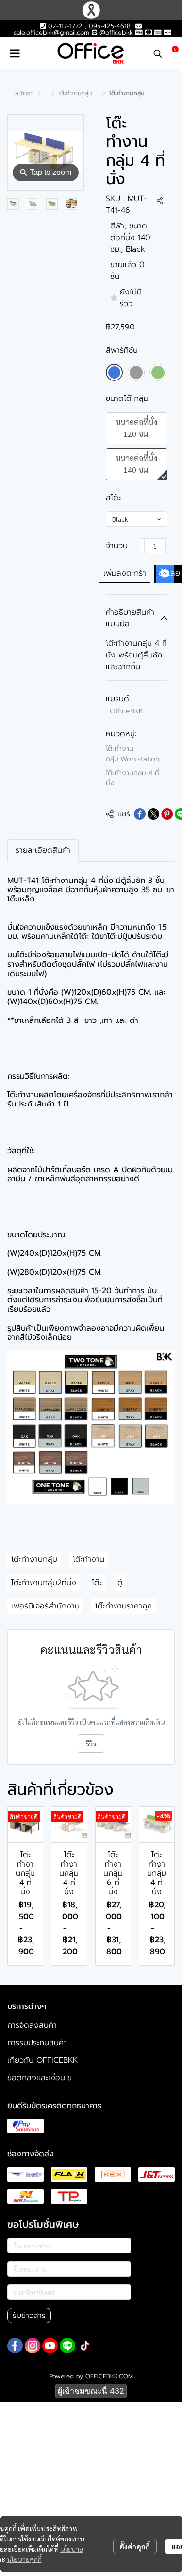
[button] (158, 53)
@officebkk (116, 32)
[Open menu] (15, 53)
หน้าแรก (25, 93)
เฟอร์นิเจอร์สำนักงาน (45, 1606)
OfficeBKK (126, 711)
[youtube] (50, 2346)
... (46, 93)
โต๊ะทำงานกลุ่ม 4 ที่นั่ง (84, 93)
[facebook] (15, 2346)
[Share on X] (153, 814)
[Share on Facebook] (140, 814)
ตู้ (120, 1583)
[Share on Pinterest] (167, 814)
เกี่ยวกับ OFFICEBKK (42, 2060)
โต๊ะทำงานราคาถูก (124, 1606)
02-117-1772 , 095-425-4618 (88, 26)
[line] (67, 2346)
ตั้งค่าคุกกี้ (135, 2546)
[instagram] (33, 2346)
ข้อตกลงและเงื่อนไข (40, 2078)
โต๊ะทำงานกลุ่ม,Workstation (133, 754)
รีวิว (91, 1744)
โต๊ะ (97, 1583)
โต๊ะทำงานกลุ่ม (34, 1559)
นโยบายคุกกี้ (24, 2559)
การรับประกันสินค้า (37, 2043)
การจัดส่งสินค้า (32, 2025)
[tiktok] (85, 2346)
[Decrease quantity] (142, 546)
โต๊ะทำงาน (89, 1559)
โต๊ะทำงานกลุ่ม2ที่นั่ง (44, 1583)
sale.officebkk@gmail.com (51, 32)
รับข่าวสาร (29, 2316)
